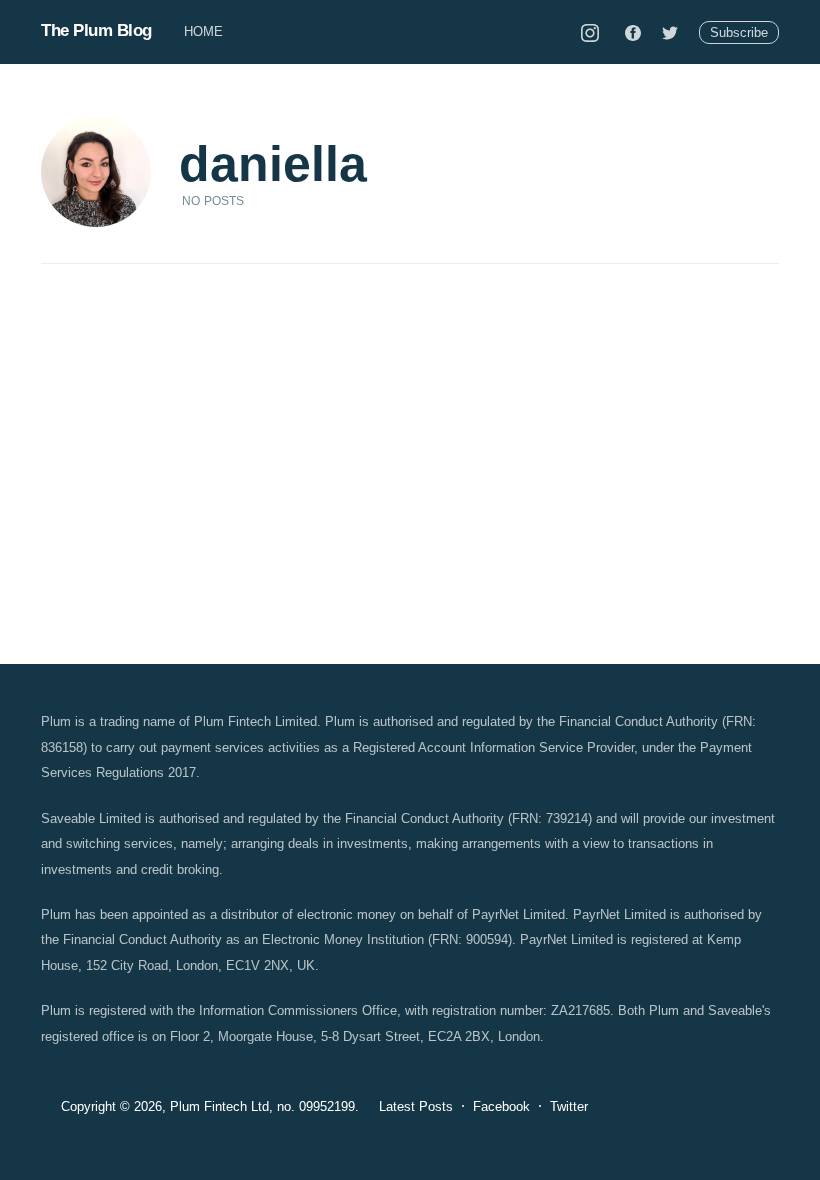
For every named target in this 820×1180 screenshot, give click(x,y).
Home (204, 31)
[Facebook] (633, 32)
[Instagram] (590, 32)
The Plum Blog (96, 30)
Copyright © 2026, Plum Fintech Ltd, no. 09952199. (210, 1106)
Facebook (501, 1106)
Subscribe (739, 32)
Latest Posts (416, 1106)
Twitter (569, 1106)
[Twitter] (670, 32)
